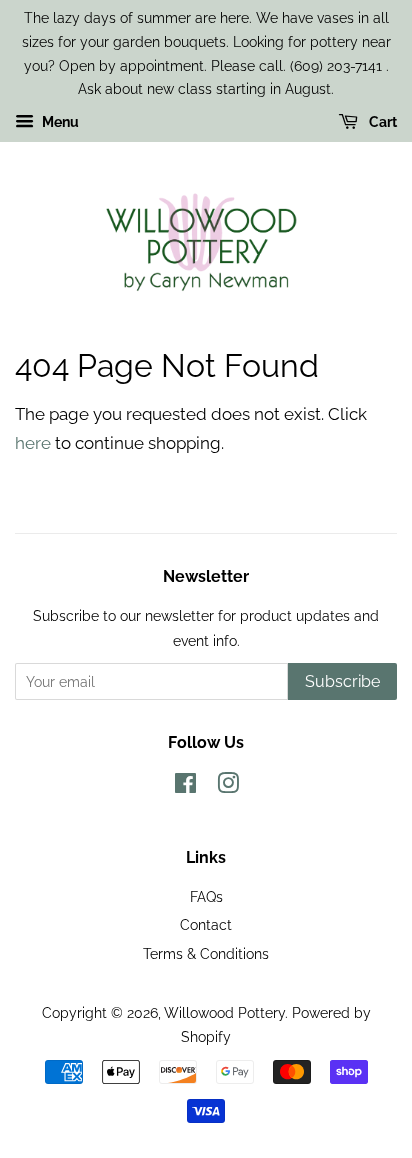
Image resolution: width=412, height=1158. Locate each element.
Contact (206, 924)
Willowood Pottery (224, 1012)
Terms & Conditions (206, 953)
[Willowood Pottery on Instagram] (228, 786)
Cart (381, 122)
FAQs (206, 896)
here (33, 443)
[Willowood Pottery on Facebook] (185, 786)
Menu (59, 122)
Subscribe (342, 681)
